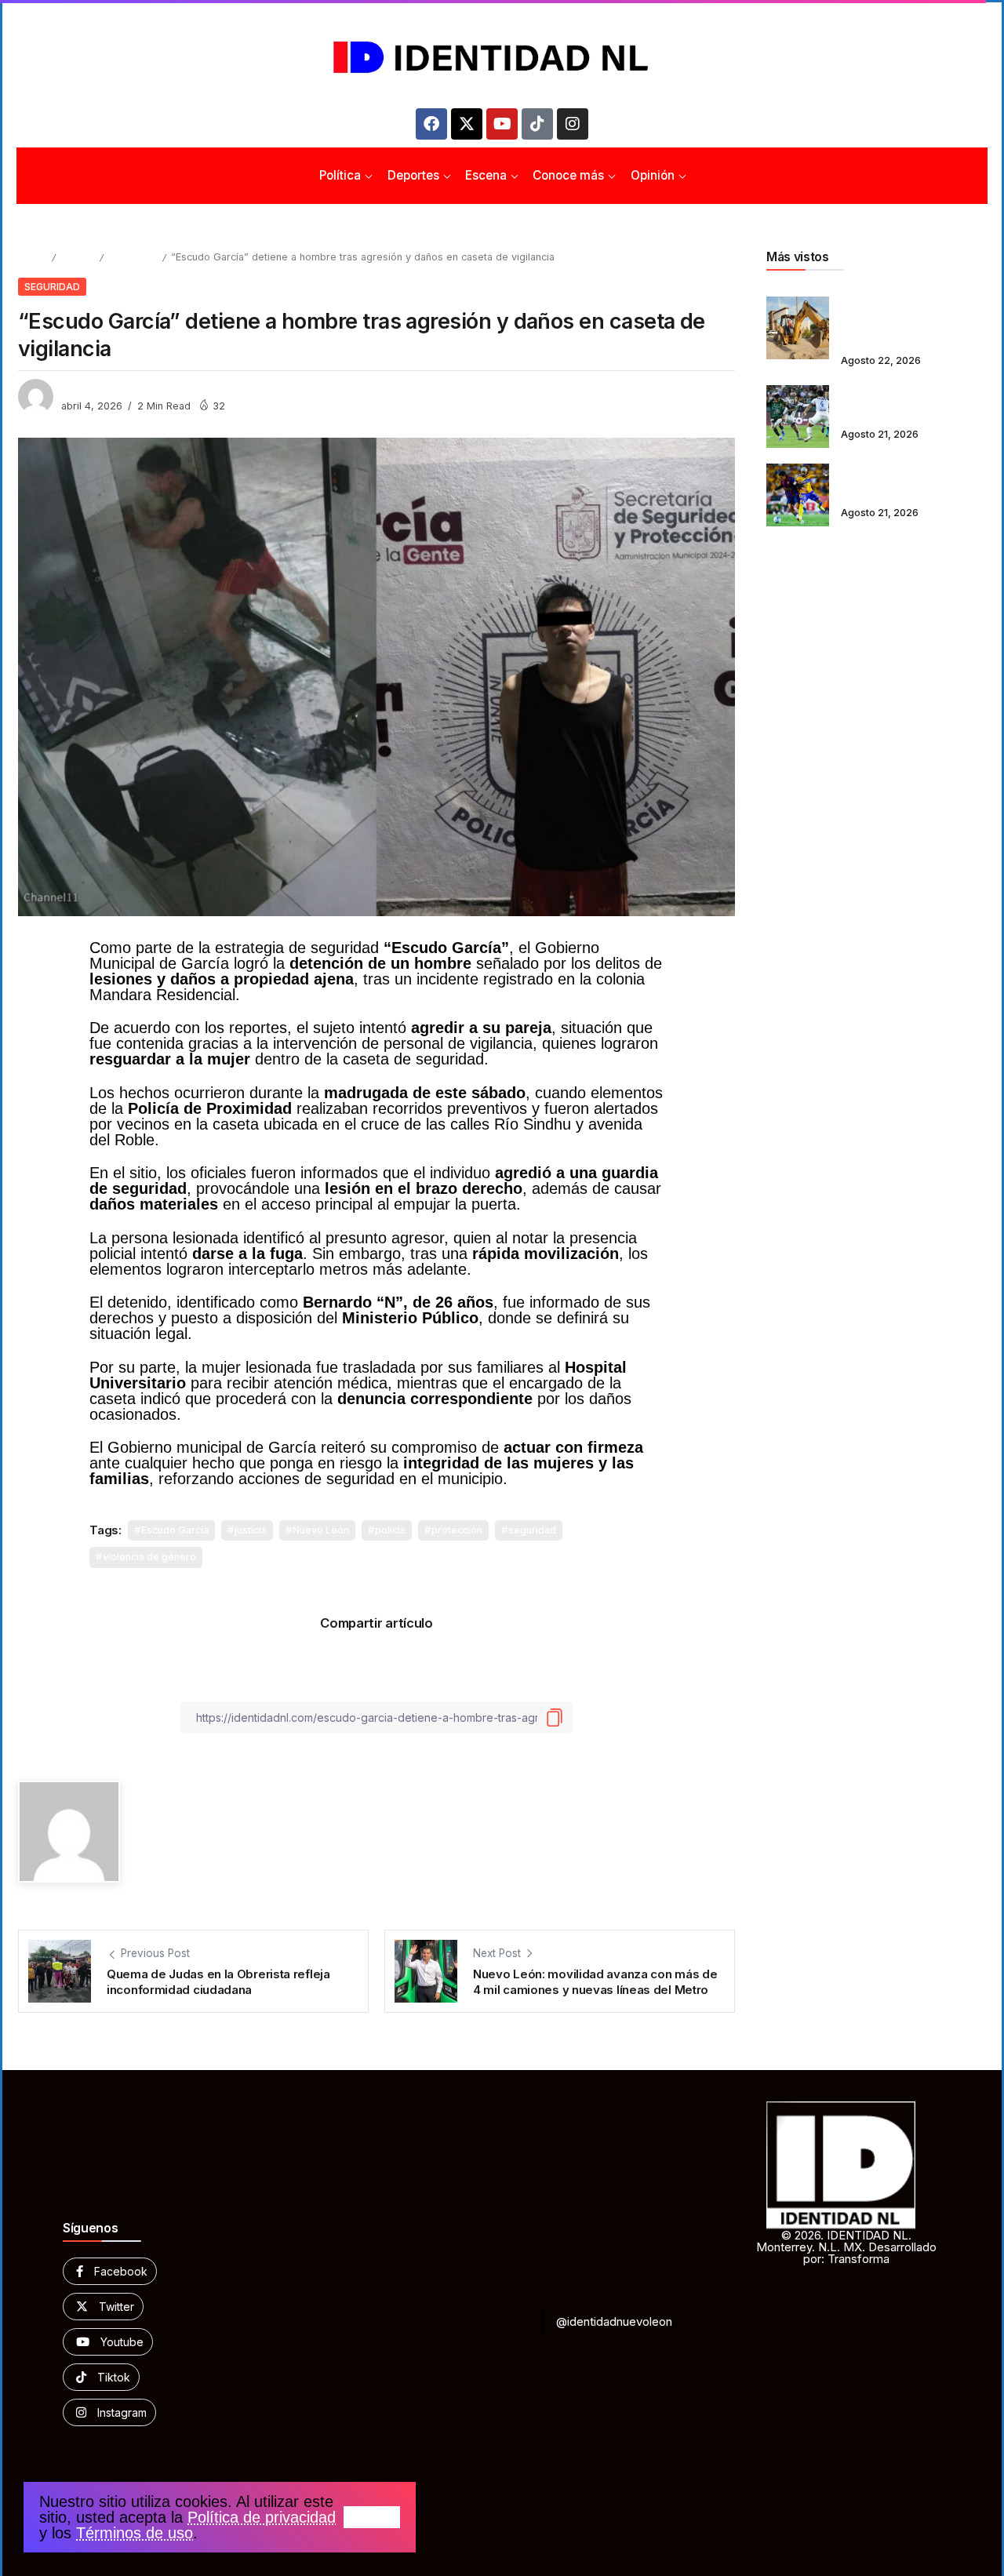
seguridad (532, 1530)
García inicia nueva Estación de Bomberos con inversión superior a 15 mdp (912, 317)
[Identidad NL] (502, 58)
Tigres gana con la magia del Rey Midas (909, 485)
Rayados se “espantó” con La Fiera (912, 406)
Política (77, 257)
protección (457, 1530)
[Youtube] (502, 124)
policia (390, 1530)
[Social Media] (110, 2271)
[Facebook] (431, 124)
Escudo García (175, 1530)
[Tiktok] (537, 124)
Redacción (88, 389)
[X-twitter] (467, 124)
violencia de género (149, 1557)
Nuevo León (321, 1530)
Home (32, 257)
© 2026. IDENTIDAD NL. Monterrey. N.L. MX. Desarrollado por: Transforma (846, 2247)
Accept (372, 2517)
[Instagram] (573, 124)
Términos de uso (135, 2533)
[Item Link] (798, 328)
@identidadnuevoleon (614, 2321)
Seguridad (133, 257)
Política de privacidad (262, 2517)
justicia (251, 1530)
